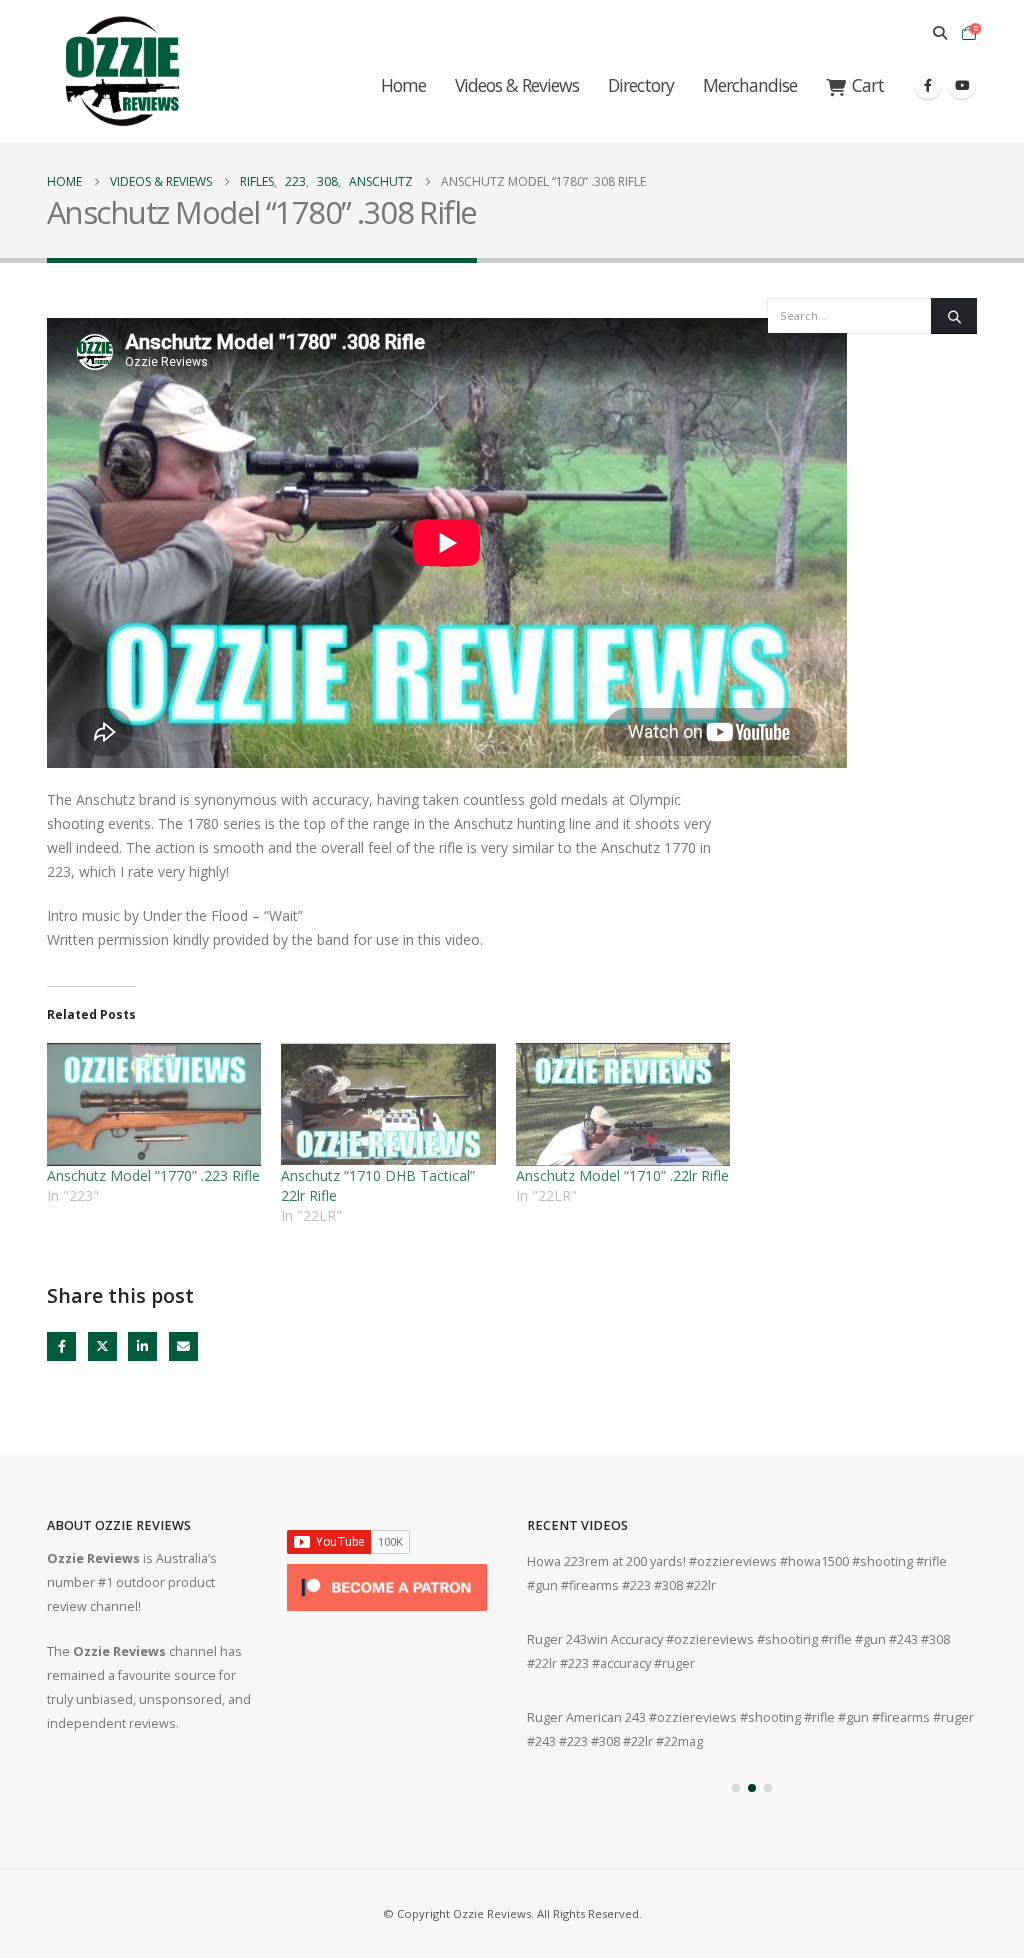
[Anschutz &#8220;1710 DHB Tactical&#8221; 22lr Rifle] (388, 1104)
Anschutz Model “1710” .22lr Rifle (622, 1175)
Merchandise (750, 85)
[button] (939, 33)
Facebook (61, 1346)
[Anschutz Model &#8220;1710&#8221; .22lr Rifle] (623, 1104)
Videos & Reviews (517, 85)
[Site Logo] (122, 71)
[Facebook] (928, 85)
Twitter (102, 1346)
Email (183, 1346)
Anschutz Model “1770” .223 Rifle (153, 1175)
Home (403, 85)
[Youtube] (962, 85)
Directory (641, 85)
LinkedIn (142, 1346)
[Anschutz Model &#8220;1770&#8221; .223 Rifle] (154, 1104)
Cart (868, 85)
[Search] (954, 316)
